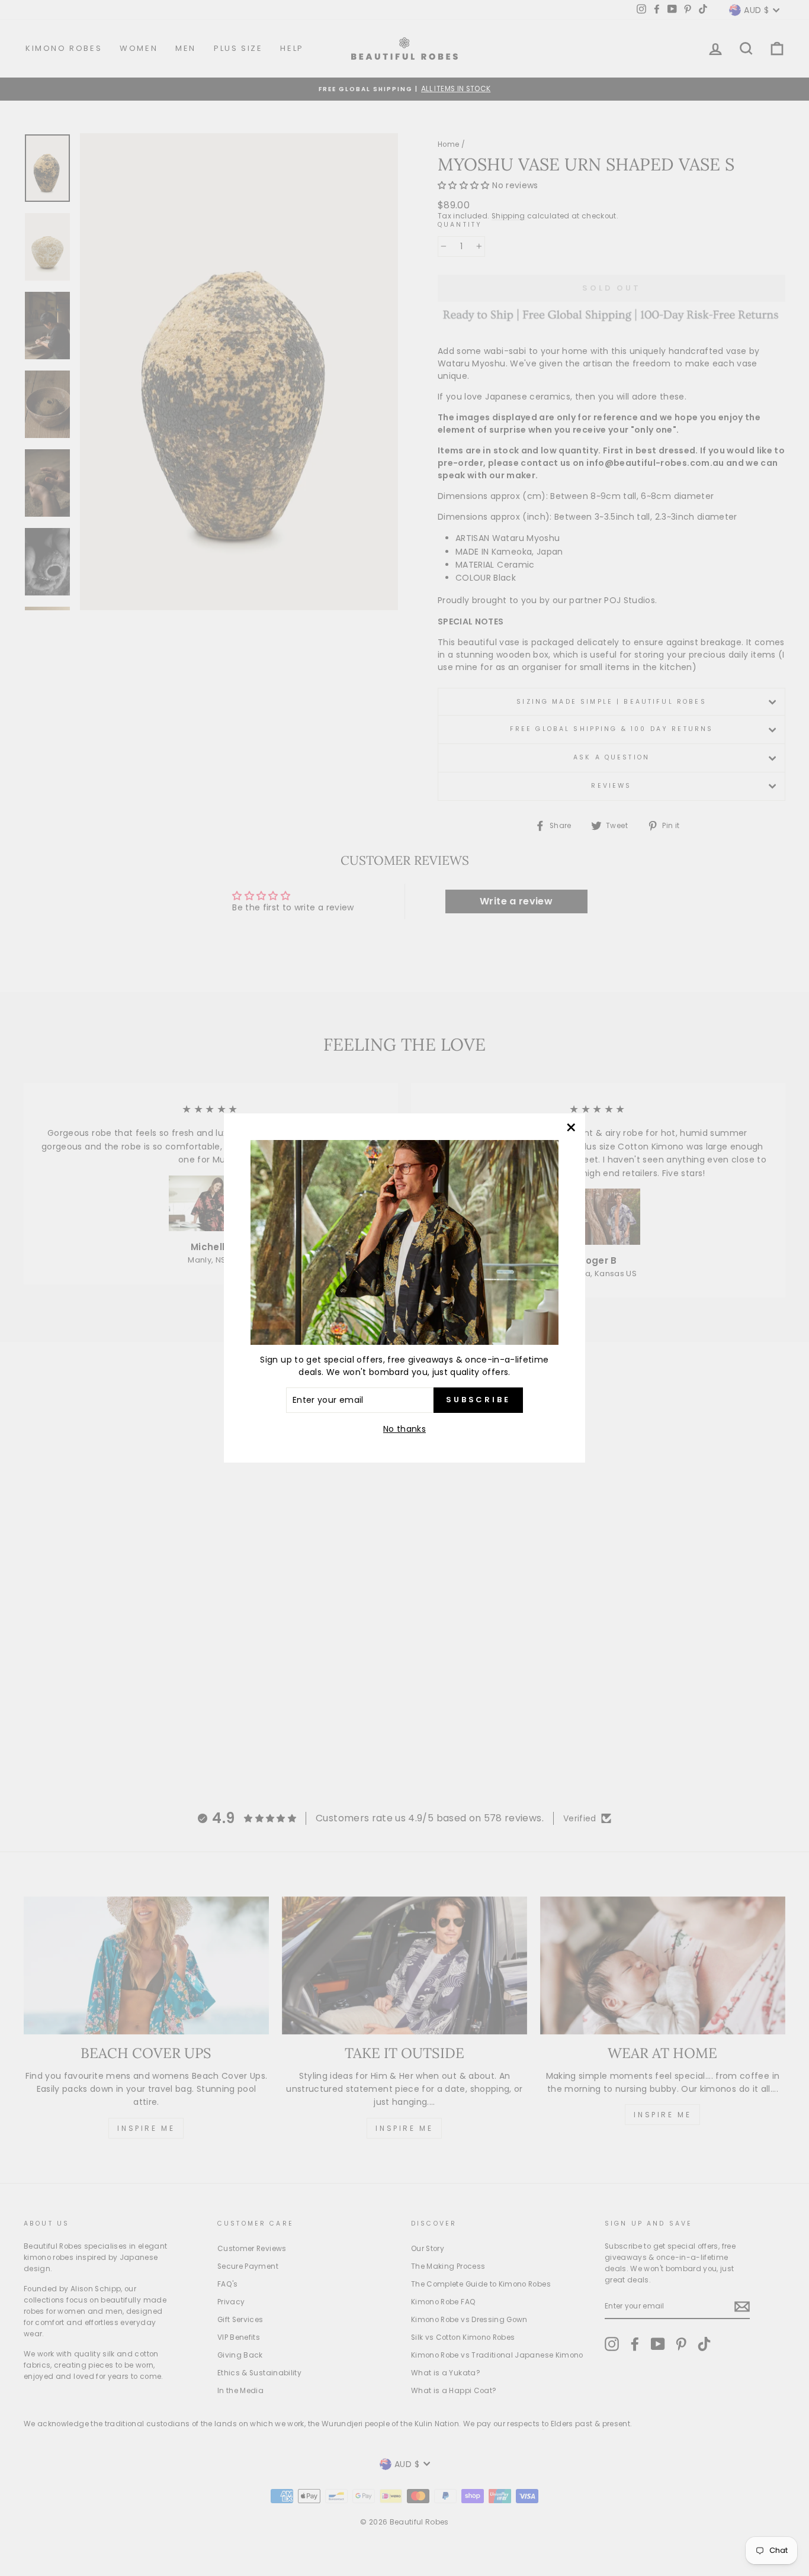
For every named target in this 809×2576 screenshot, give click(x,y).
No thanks (404, 1429)
